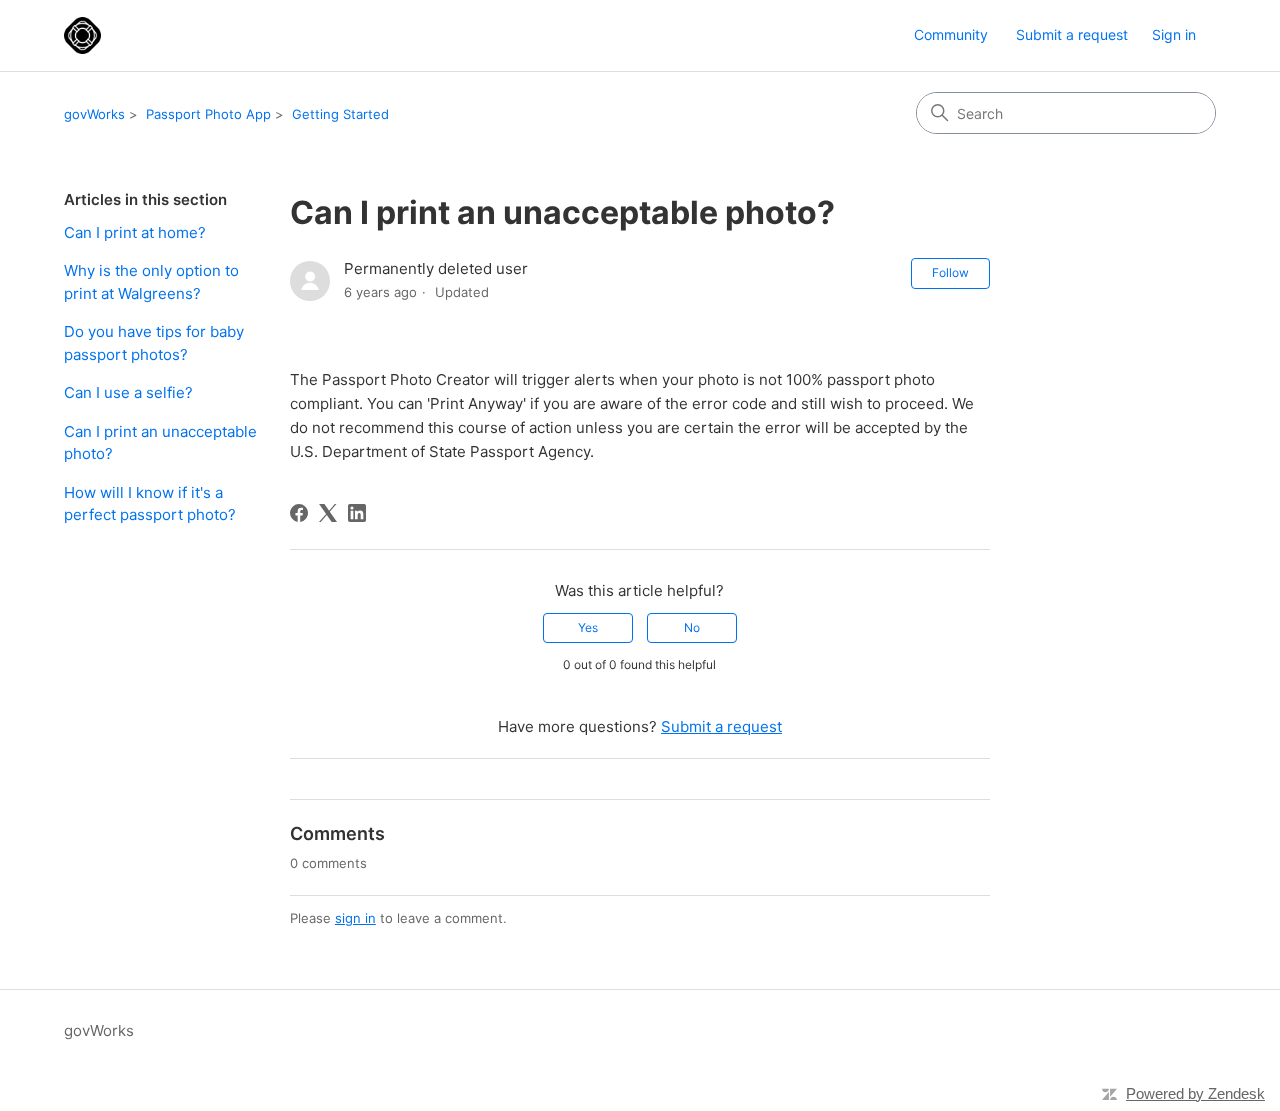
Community (951, 34)
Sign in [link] (1174, 34)
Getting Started (340, 114)
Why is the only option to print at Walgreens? (151, 282)
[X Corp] (328, 513)
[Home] (82, 35)
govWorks (94, 114)
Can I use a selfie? (128, 392)
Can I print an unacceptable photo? (160, 443)
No (692, 627)
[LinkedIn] (357, 513)
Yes (588, 627)
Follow (950, 272)
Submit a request (1072, 34)
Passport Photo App (208, 114)
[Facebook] (299, 513)
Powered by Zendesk (1195, 1093)
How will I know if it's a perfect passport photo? (150, 504)
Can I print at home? (135, 232)
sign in (355, 918)
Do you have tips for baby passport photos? (154, 343)
